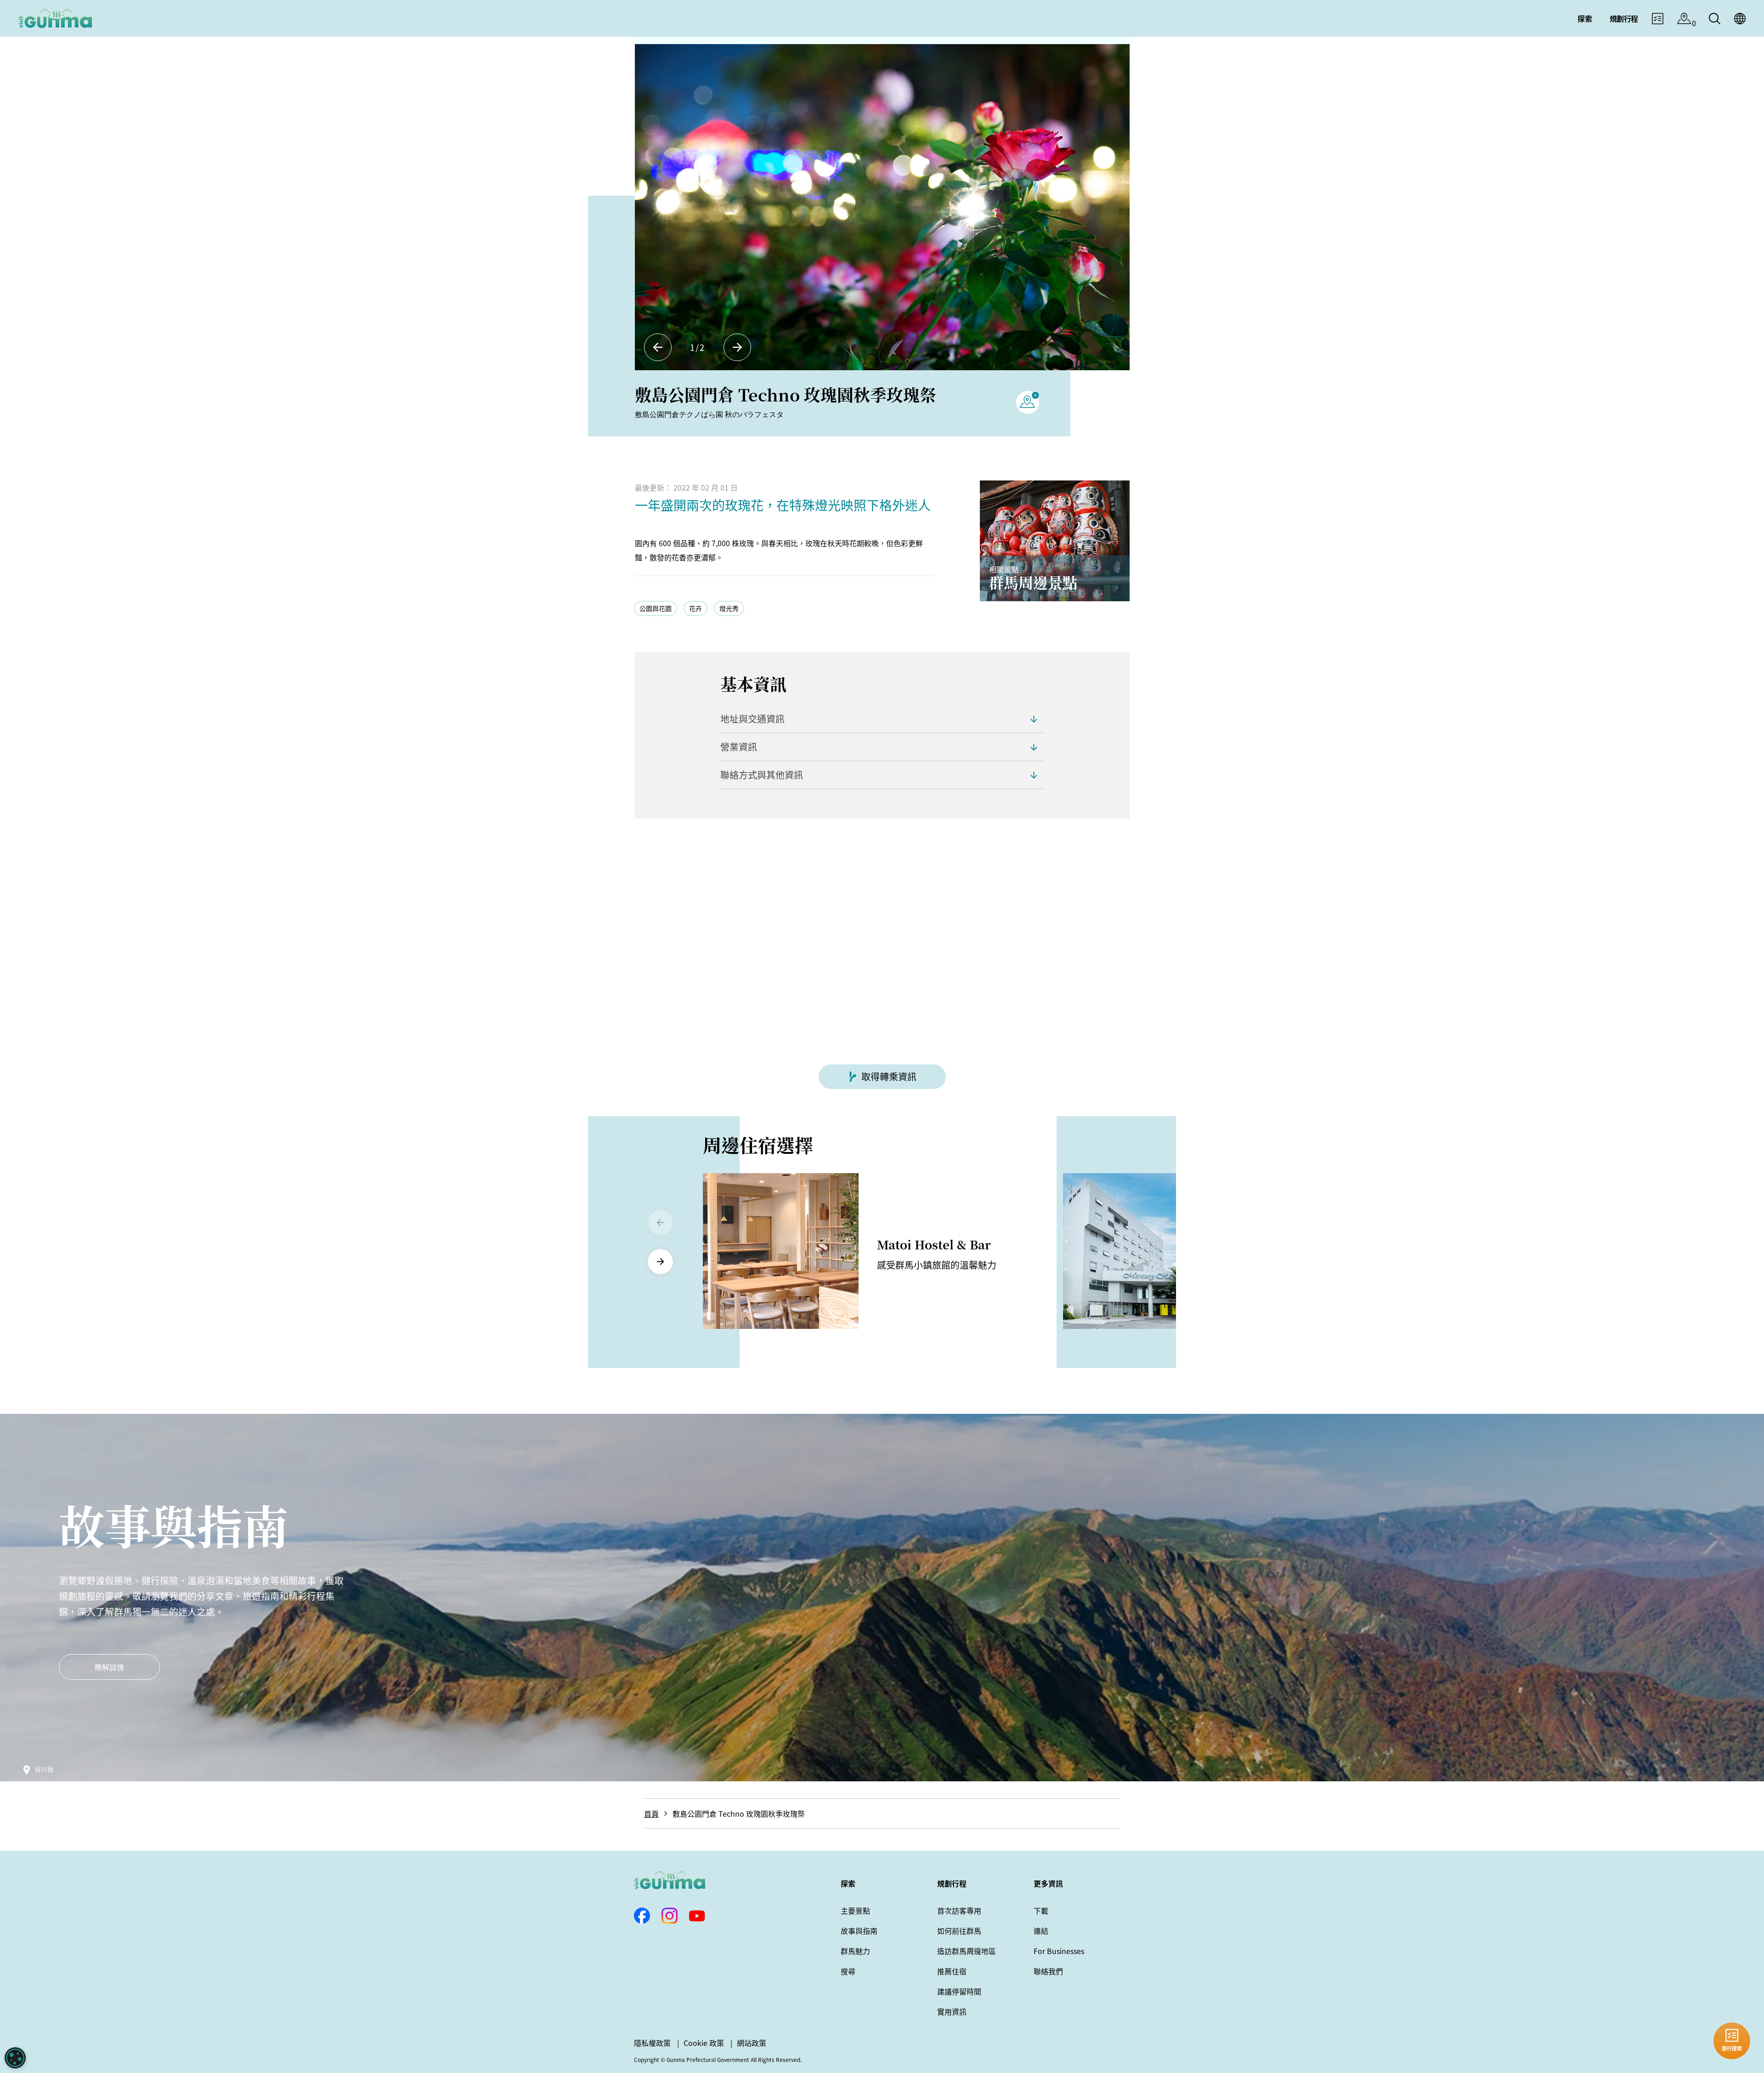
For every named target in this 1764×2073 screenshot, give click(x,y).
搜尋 (848, 1971)
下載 (1041, 1910)
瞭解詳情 (109, 1667)
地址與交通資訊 (752, 719)
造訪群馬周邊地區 (967, 1951)
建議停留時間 (959, 1991)
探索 (848, 1883)
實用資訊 (952, 2011)
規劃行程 (952, 1883)
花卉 (695, 608)
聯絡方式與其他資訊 (762, 775)
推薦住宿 (952, 1971)
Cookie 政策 (704, 2043)
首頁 (651, 1813)
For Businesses (1059, 1951)
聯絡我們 (1048, 1971)
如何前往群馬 (959, 1931)
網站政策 (752, 2043)
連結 (1041, 1931)
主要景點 (855, 1910)
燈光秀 (729, 608)
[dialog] (15, 2058)
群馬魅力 (855, 1951)
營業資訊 (739, 747)
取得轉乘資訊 (889, 1076)
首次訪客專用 (959, 1910)
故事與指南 (859, 1931)
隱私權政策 (652, 2043)
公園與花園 (656, 608)
